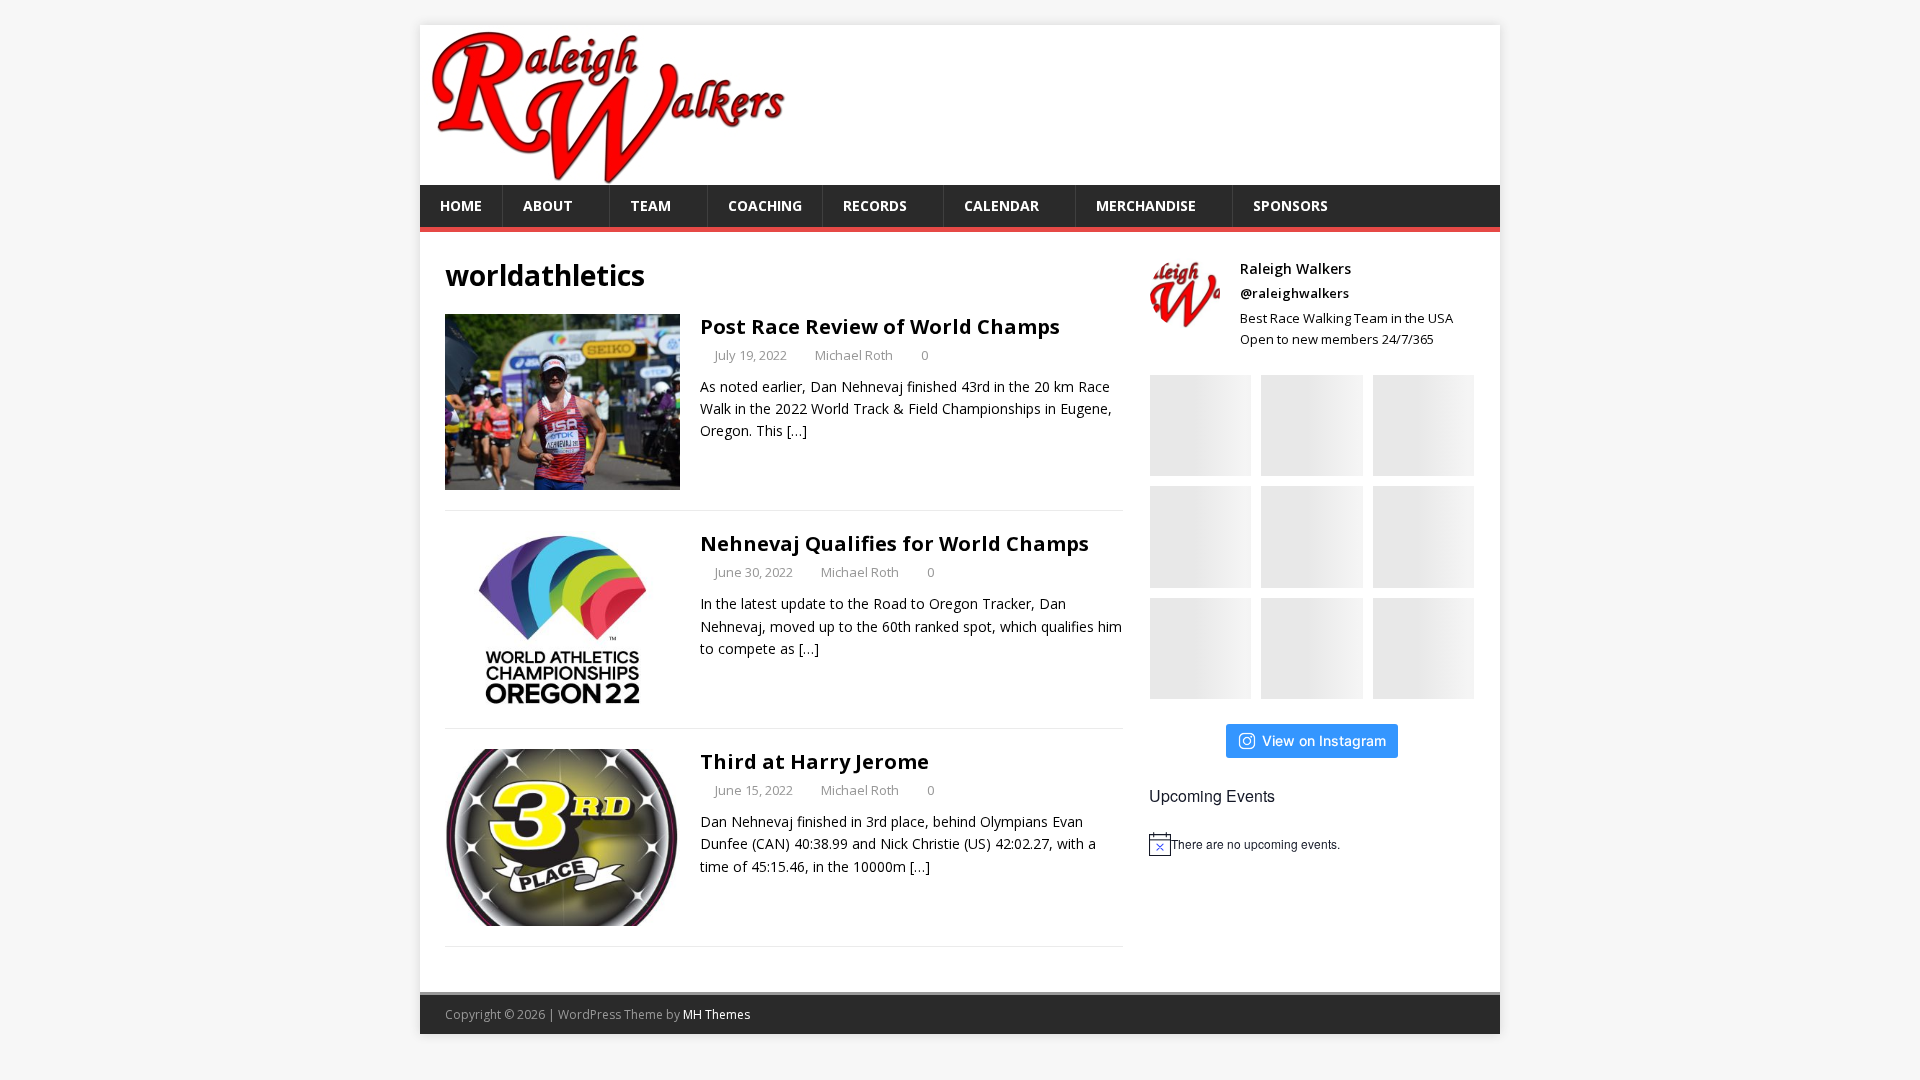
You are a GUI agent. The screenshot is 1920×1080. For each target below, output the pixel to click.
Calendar (1001, 205)
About (548, 205)
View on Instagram (1324, 740)
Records (875, 205)
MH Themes (716, 1014)
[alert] (1312, 844)
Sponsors (1290, 205)
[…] (797, 430)
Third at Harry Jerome (814, 761)
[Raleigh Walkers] (607, 173)
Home (461, 205)
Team (650, 205)
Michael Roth (854, 355)
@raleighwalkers (1294, 293)
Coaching (765, 205)
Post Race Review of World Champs (880, 326)
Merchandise (1146, 205)
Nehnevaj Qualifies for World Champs (894, 543)
